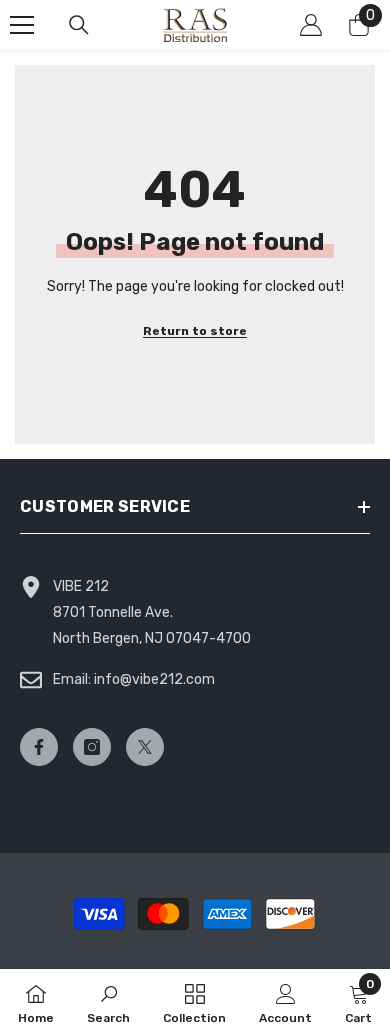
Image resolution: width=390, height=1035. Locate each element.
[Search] (79, 25)
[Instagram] (92, 747)
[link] (108, 1002)
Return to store (195, 331)
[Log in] (311, 25)
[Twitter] (145, 747)
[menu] (22, 25)
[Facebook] (39, 747)
